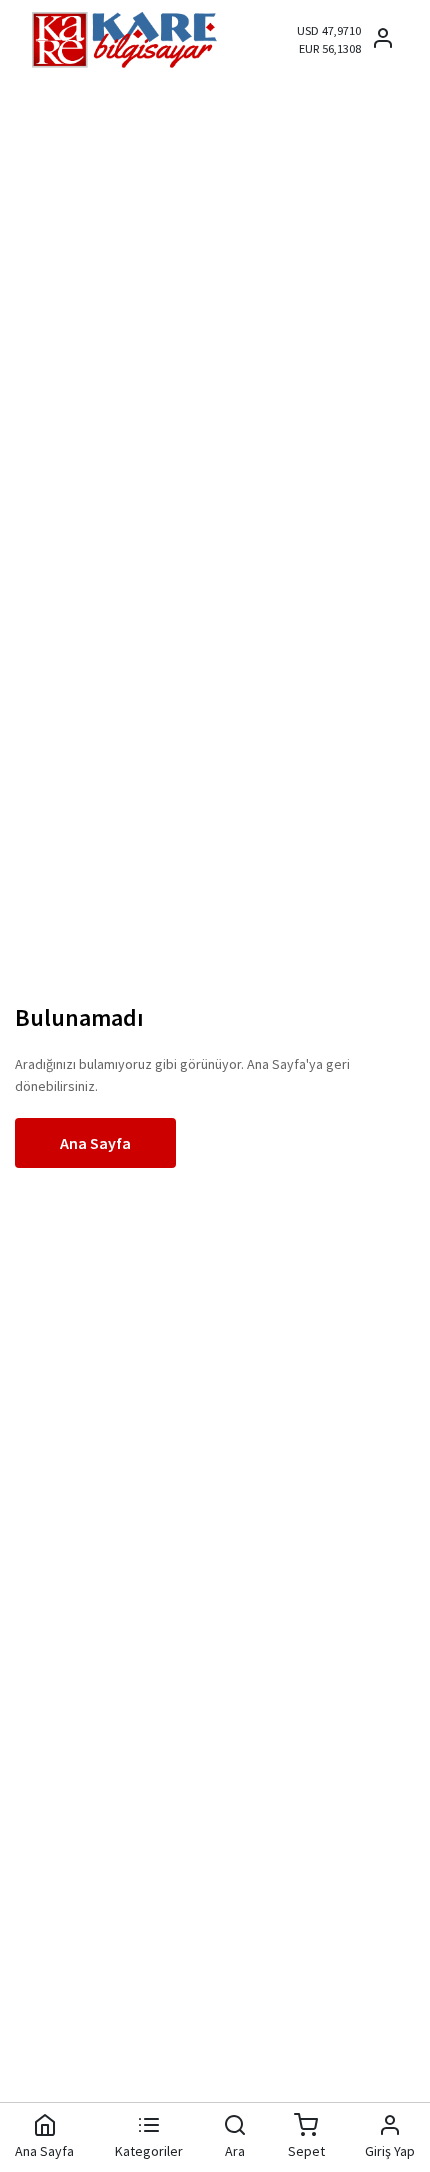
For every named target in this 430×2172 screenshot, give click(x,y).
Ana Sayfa (95, 1143)
